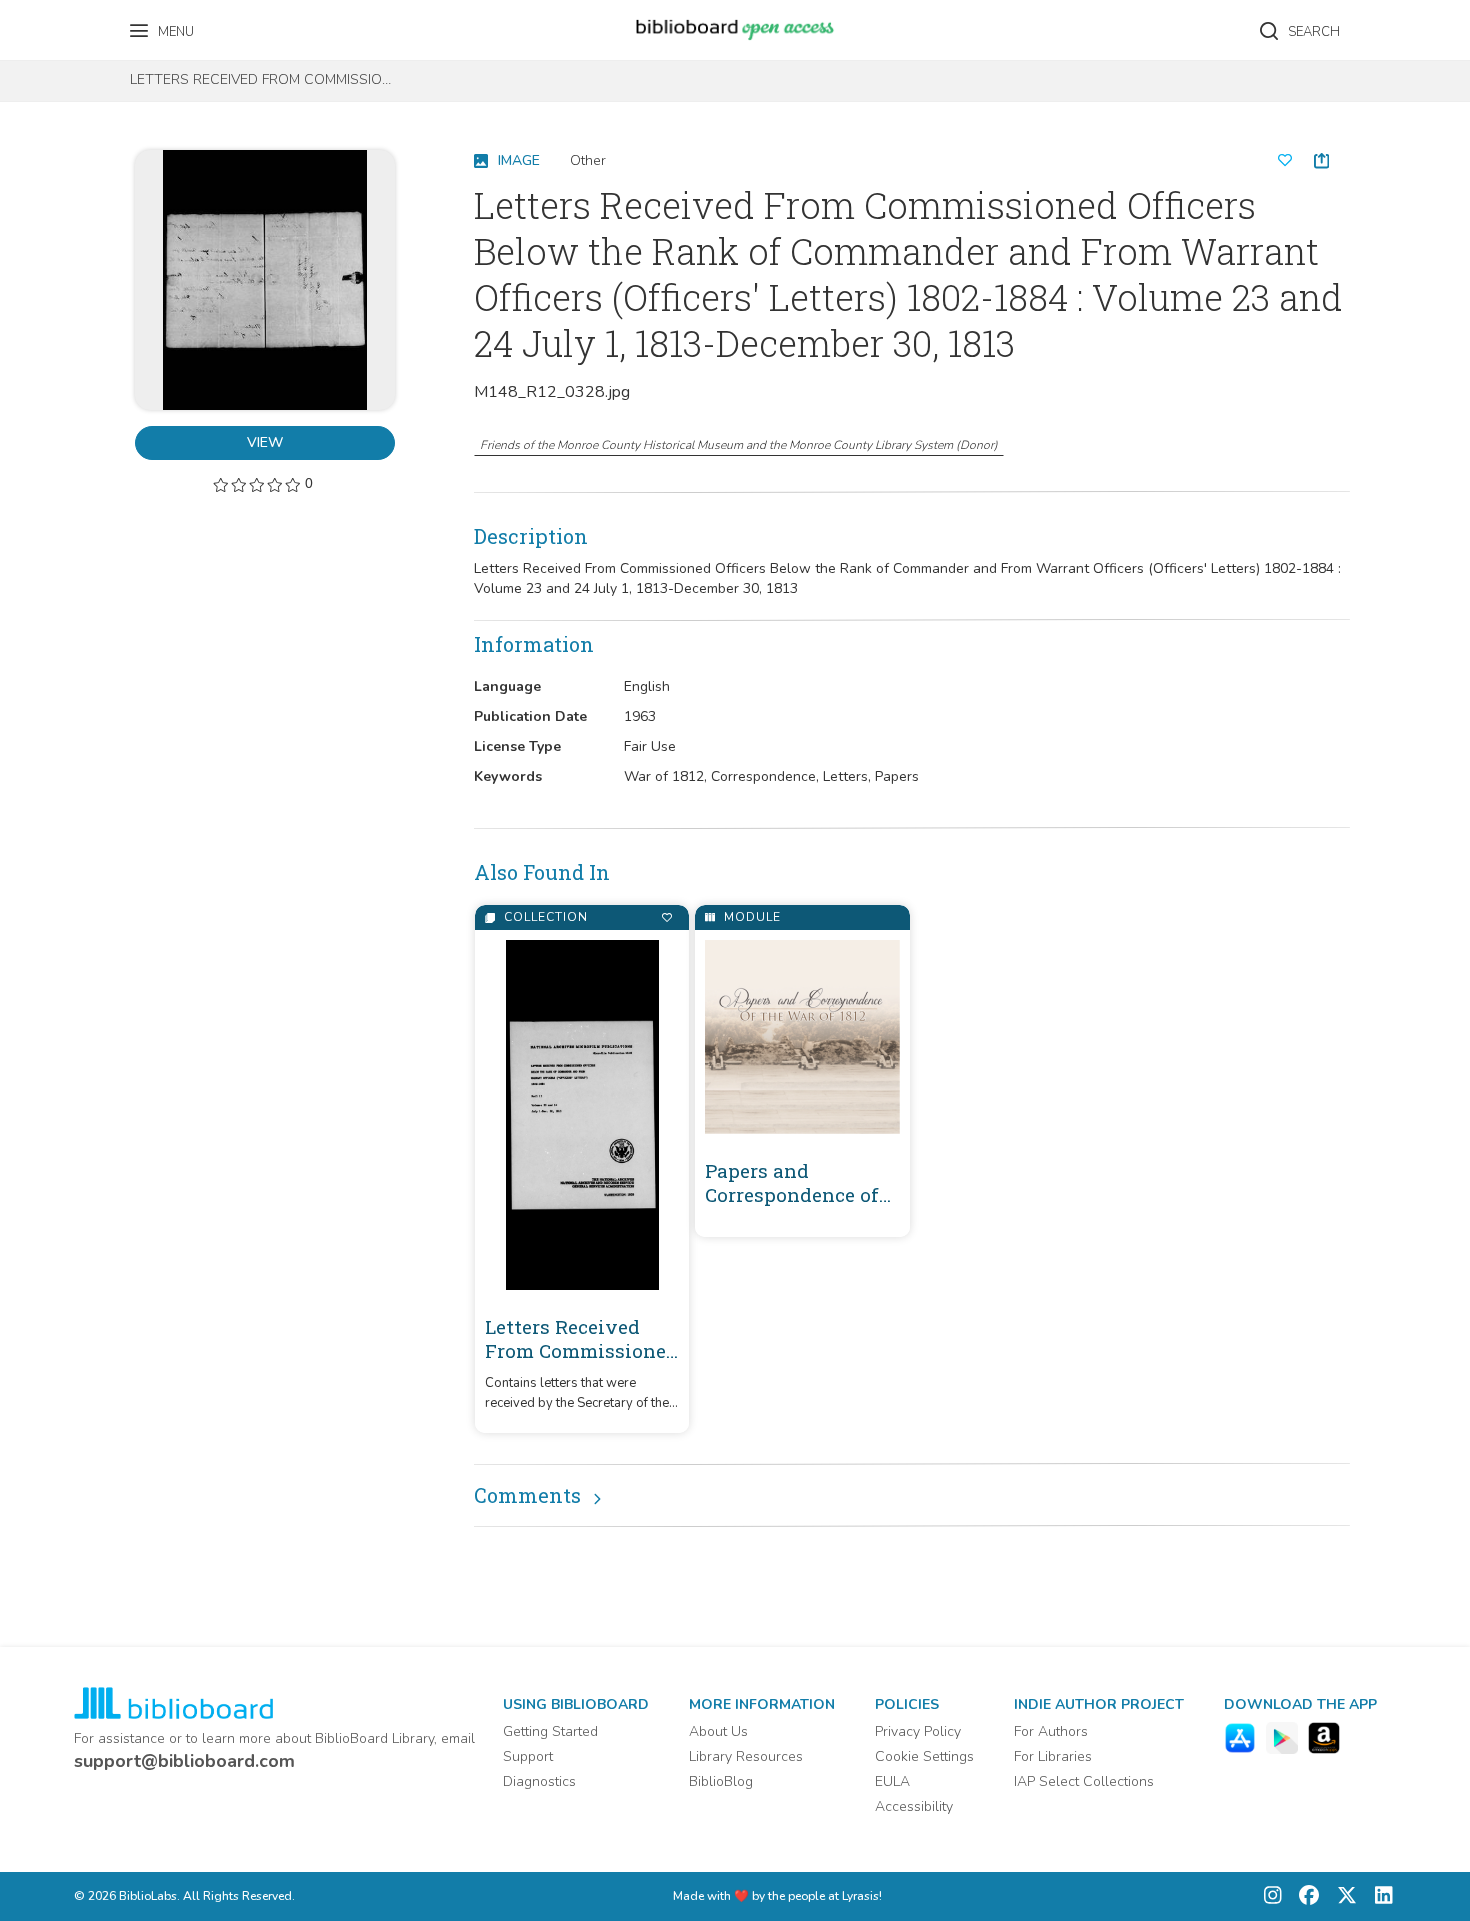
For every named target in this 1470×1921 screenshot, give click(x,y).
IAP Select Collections (1084, 1781)
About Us (718, 1731)
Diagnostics (539, 1781)
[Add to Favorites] (666, 917)
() (739, 445)
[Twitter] (1342, 1896)
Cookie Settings (924, 1756)
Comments (527, 1495)
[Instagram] (1273, 1896)
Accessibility (914, 1806)
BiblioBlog (721, 1781)
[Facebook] (1304, 1896)
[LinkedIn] (1379, 1896)
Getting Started (550, 1731)
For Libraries (1053, 1756)
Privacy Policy (918, 1731)
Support (528, 1756)
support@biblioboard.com (184, 1761)
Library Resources (746, 1756)
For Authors (1051, 1731)
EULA (892, 1781)
